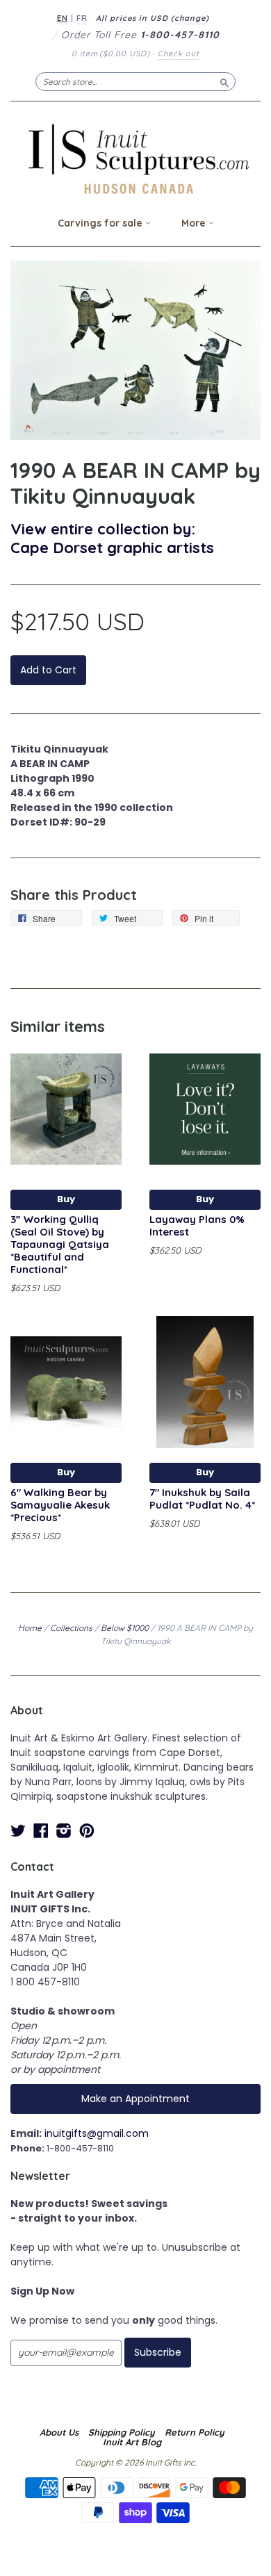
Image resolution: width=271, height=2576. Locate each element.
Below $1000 (125, 1628)
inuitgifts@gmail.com (97, 2133)
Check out (179, 54)
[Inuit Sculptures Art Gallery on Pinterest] (87, 1831)
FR (82, 18)
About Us (59, 2432)
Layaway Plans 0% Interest (197, 1225)
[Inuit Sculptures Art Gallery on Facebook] (41, 1831)
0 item (111, 54)
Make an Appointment (135, 2099)
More (195, 223)
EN (63, 18)
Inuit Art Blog (132, 2442)
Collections (71, 1628)
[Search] (224, 81)
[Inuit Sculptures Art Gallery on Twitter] (18, 1831)
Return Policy (195, 2432)
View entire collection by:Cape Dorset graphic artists (112, 538)
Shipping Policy (122, 2432)
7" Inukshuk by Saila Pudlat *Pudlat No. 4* (202, 1499)
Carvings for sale (101, 223)
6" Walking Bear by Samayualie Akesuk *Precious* (60, 1505)
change (190, 18)
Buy (66, 1199)
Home (30, 1628)
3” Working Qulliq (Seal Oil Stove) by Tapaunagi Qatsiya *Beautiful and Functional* (60, 1244)
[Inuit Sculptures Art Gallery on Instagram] (64, 1831)
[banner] (135, 159)
